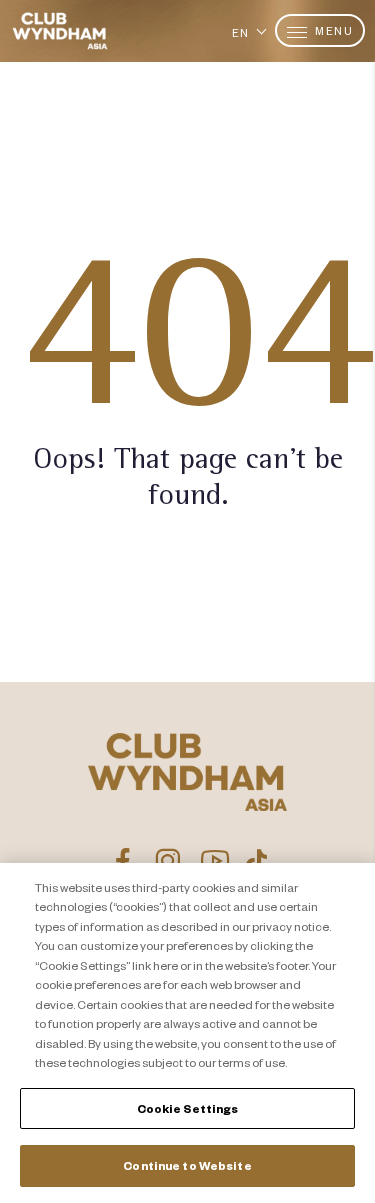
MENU (333, 30)
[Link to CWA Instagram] (167, 861)
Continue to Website (187, 1165)
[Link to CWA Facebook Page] (123, 861)
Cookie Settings (188, 1108)
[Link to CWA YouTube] (215, 861)
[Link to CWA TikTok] (256, 861)
